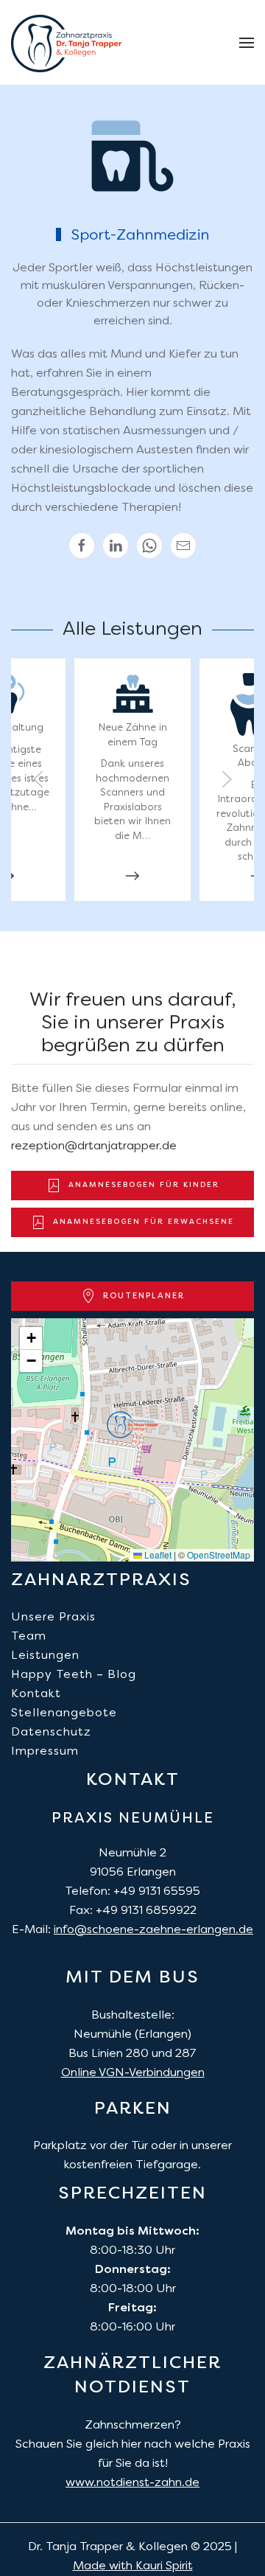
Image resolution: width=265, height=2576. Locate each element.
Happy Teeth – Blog (74, 1675)
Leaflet (157, 1555)
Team (29, 1637)
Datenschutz (51, 1733)
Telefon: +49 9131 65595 (132, 1892)
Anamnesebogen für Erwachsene (144, 1222)
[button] (247, 43)
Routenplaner (144, 1296)
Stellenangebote (64, 1713)
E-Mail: (132, 1930)
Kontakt (36, 1694)
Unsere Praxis (53, 1618)
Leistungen (45, 1656)
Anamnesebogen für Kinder (144, 1185)
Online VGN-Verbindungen (133, 2073)
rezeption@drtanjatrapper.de (94, 1146)
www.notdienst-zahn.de (132, 2483)
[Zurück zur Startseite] (66, 43)
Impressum (45, 1752)
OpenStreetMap (219, 1555)
